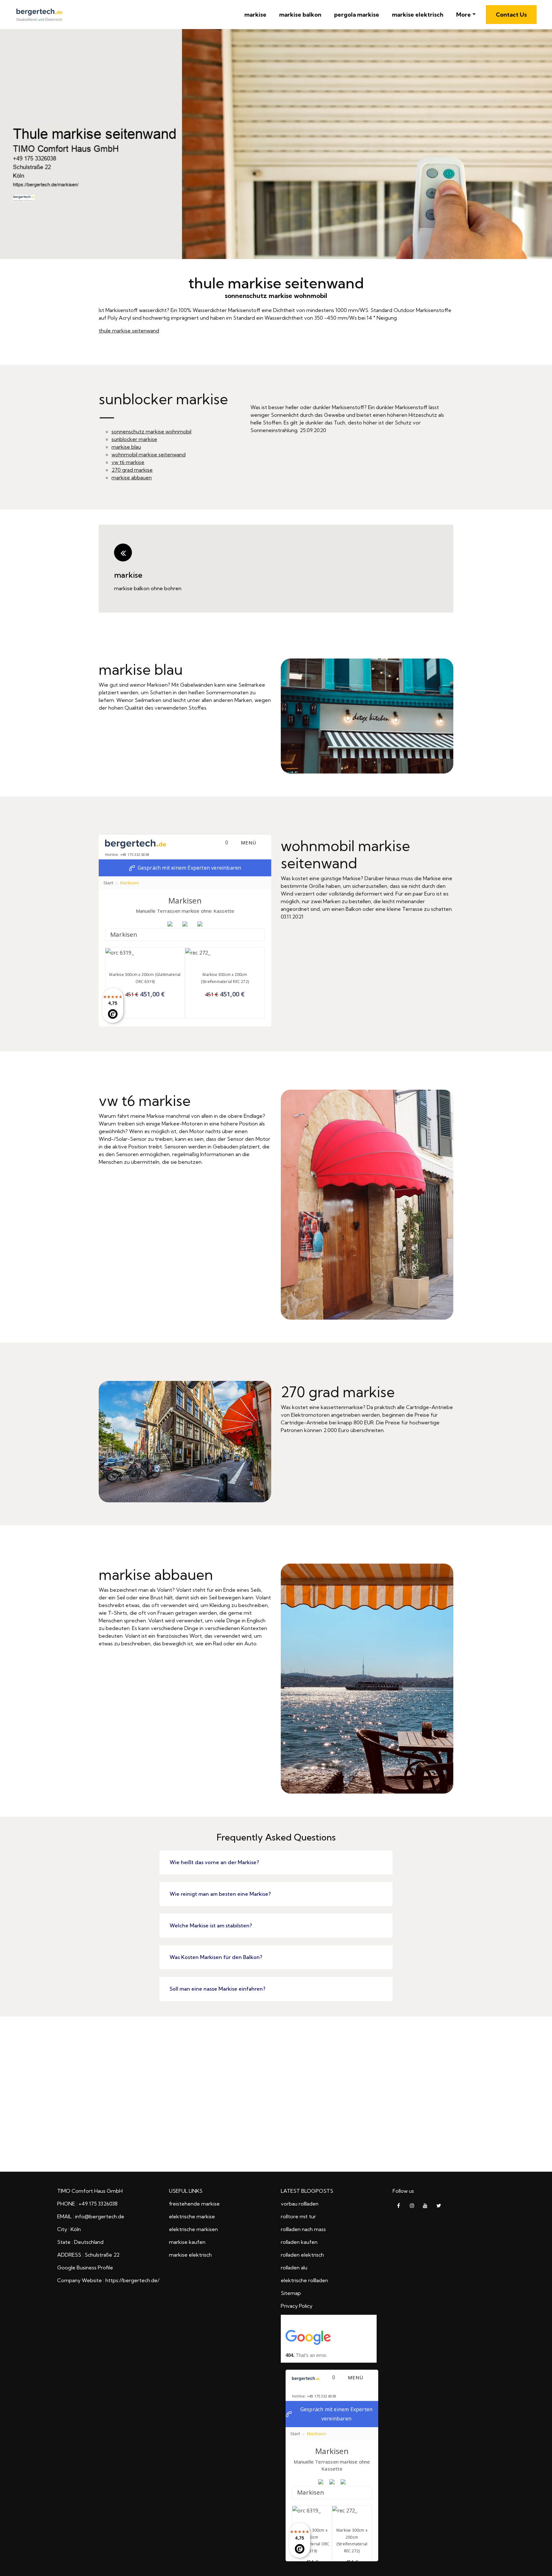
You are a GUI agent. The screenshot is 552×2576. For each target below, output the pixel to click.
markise (255, 15)
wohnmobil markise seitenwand (149, 454)
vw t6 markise (128, 462)
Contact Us (511, 15)
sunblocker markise (134, 439)
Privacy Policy (297, 2306)
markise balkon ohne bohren (148, 588)
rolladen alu (294, 2267)
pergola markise (357, 15)
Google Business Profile (85, 2267)
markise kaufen (187, 2242)
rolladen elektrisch (302, 2255)
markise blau (126, 447)
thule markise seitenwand (129, 331)
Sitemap (291, 2293)
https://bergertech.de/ (132, 2280)
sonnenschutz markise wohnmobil (151, 431)
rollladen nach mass (303, 2229)
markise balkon (300, 15)
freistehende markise (194, 2204)
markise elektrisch (418, 15)
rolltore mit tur (298, 2216)
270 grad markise (132, 470)
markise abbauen (132, 477)
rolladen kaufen (299, 2242)
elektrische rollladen (304, 2280)
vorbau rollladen (300, 2204)
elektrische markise (192, 2216)
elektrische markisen (193, 2229)
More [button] (464, 15)
